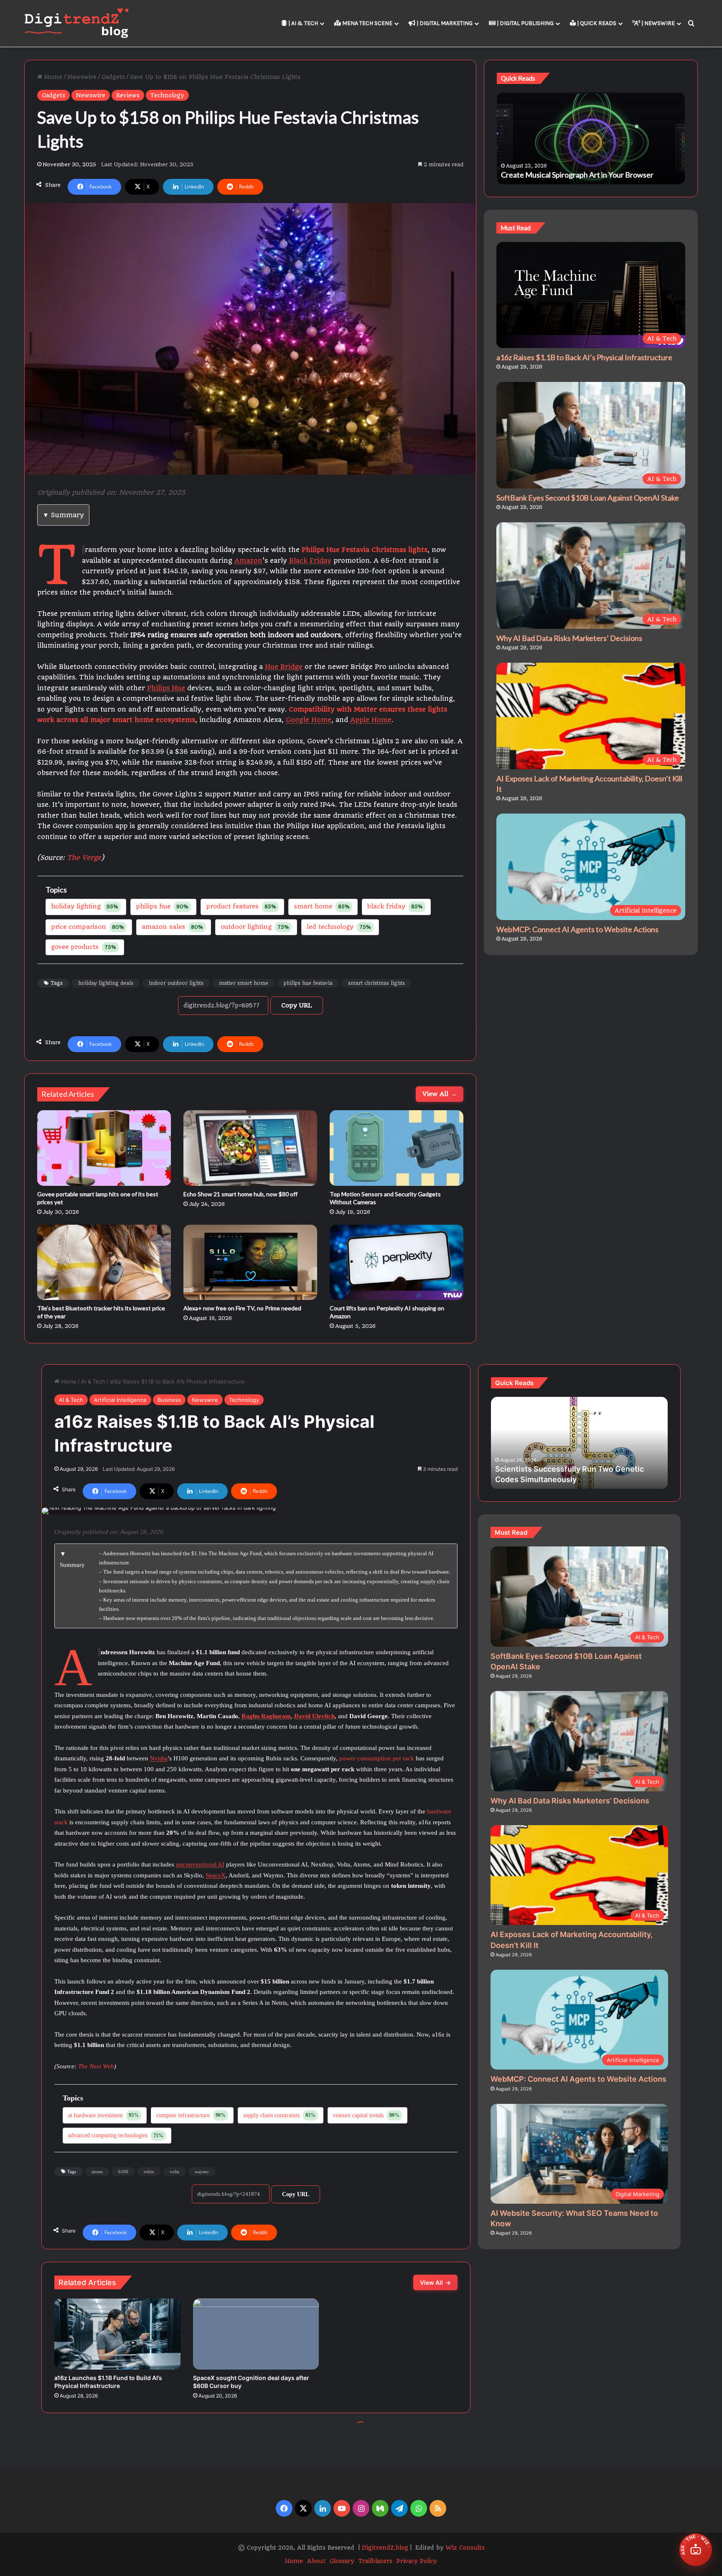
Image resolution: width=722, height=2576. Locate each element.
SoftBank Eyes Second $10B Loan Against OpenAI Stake (588, 498)
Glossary (342, 2561)
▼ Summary (63, 515)
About (316, 2561)
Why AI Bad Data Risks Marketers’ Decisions (569, 638)
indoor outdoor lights (176, 983)
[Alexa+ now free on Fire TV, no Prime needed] (250, 1262)
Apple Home (371, 720)
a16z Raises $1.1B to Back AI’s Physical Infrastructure (584, 357)
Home (52, 77)
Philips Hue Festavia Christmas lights (365, 550)
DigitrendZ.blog (384, 2548)
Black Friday (310, 561)
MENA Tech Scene (367, 23)
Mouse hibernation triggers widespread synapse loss (587, 175)
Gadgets (113, 77)
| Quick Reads (596, 23)
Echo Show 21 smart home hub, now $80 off (240, 1194)
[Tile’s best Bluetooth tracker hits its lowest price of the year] (104, 1262)
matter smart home (244, 983)
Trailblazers (375, 2561)
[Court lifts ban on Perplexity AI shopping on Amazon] (397, 1262)
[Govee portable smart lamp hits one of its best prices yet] (104, 1148)
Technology (167, 95)
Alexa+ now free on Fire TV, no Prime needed (242, 1308)
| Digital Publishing (525, 23)
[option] (591, 138)
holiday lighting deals (106, 983)
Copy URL (297, 1005)
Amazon (248, 561)
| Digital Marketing (444, 23)
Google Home (309, 720)
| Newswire (657, 23)
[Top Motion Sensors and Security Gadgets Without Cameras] (397, 1148)
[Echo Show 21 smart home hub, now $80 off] (250, 1148)
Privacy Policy (417, 2561)
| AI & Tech (303, 23)
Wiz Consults (465, 2548)
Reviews (128, 95)
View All (440, 1094)
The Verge (84, 858)
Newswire (82, 77)
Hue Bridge (284, 667)
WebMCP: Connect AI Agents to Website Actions (577, 929)
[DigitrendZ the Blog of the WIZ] (76, 23)
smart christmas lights (376, 983)
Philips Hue (166, 688)
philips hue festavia (308, 983)
